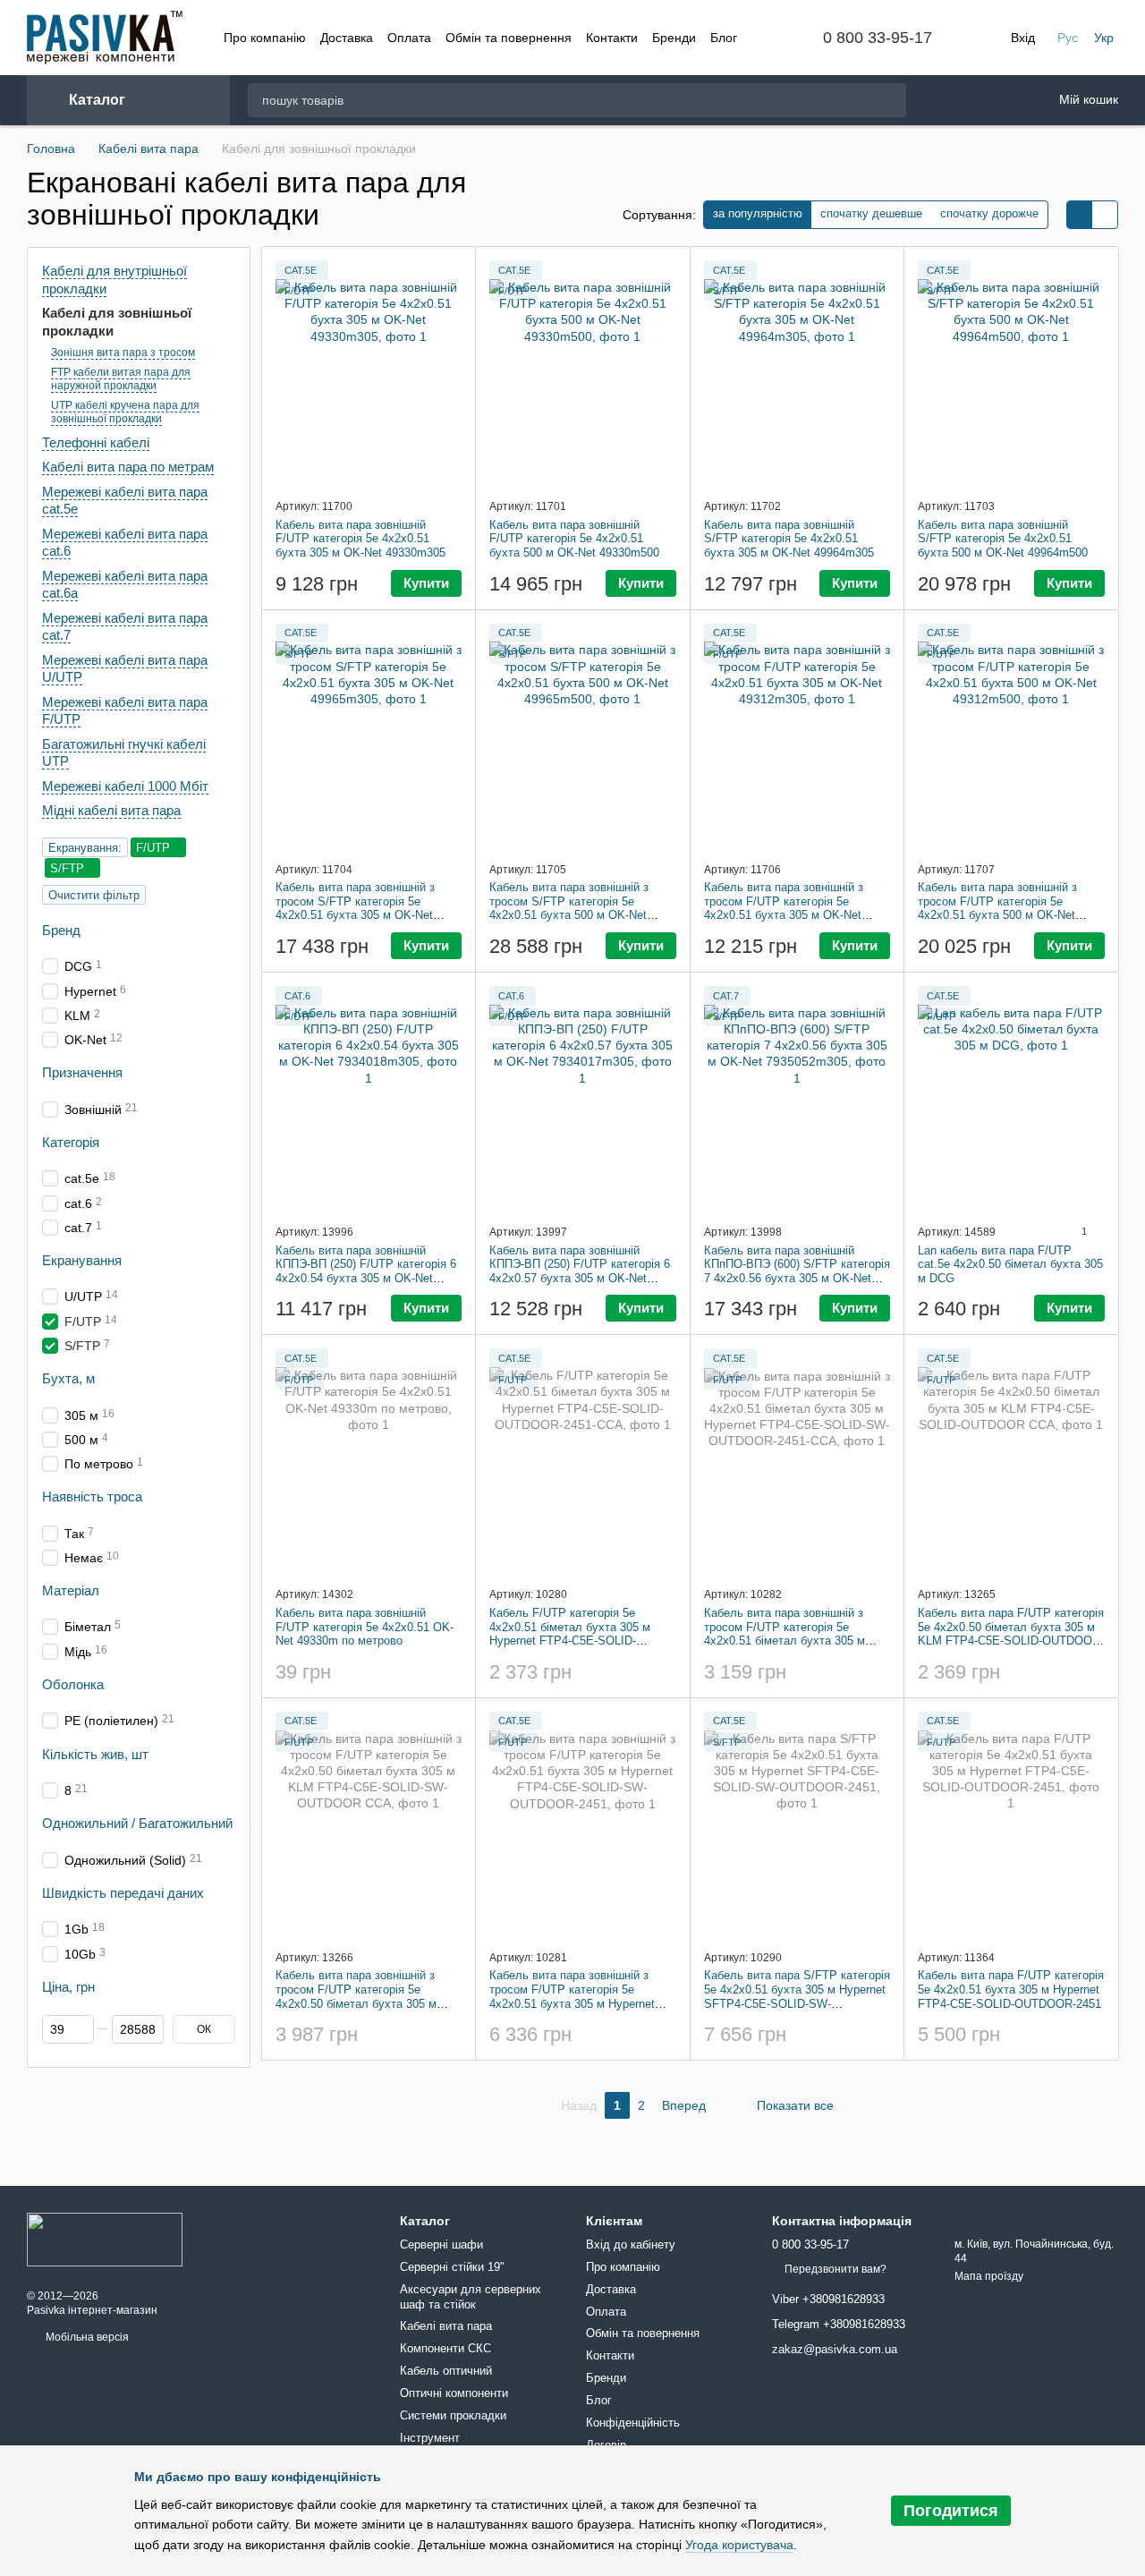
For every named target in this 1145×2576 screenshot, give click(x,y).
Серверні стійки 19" (452, 2267)
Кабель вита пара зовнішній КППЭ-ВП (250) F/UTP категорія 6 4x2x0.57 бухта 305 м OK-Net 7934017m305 (580, 1271)
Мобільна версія (86, 2337)
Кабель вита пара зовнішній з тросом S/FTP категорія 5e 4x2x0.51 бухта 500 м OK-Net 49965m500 (569, 908)
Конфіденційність (633, 2423)
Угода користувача (739, 2545)
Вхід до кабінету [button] (631, 2244)
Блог (724, 38)
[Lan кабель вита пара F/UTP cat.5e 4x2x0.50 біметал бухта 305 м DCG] (1011, 1098)
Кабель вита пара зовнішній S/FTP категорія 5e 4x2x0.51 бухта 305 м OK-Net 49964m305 (789, 539)
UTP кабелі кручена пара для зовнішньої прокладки (125, 412)
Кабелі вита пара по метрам (128, 467)
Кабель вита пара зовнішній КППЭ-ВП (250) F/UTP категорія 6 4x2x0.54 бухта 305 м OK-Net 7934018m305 (366, 1271)
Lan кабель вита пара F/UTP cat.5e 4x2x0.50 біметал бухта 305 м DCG (1010, 1264)
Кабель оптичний (446, 2371)
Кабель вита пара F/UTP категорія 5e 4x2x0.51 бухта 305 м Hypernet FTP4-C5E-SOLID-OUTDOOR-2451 (1011, 1989)
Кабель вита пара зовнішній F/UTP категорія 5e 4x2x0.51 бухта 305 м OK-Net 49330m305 (360, 539)
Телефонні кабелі (96, 442)
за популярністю (758, 213)
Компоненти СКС (445, 2348)
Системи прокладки (453, 2415)
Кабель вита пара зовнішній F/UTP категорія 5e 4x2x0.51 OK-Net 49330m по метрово (365, 1627)
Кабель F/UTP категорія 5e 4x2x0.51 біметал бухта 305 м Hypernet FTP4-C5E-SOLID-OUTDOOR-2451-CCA (570, 1634)
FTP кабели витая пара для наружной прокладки (121, 378)
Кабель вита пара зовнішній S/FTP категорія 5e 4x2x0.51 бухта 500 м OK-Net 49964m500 (1003, 539)
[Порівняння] (988, 100)
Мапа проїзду (989, 2276)
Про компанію (265, 38)
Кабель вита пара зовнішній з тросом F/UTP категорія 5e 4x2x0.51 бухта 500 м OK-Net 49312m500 (997, 908)
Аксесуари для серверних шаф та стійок (471, 2297)
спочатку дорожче (989, 213)
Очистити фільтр (94, 895)
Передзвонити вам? (835, 2269)
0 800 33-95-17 (878, 38)
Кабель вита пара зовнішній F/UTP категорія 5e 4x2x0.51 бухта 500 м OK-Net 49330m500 (574, 539)
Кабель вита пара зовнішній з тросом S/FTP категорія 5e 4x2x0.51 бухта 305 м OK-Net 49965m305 (355, 908)
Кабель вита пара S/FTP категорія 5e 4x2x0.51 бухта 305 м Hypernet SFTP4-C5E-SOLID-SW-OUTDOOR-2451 (797, 1996)
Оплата (409, 38)
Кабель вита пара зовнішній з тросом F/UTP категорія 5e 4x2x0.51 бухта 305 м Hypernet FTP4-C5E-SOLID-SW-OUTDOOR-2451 (580, 2003)
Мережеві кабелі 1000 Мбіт (125, 786)
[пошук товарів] (892, 100)
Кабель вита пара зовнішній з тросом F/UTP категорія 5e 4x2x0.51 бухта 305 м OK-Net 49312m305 (784, 908)
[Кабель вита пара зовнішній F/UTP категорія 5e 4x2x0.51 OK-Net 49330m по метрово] (369, 1460)
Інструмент (430, 2438)
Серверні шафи (441, 2244)
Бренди (674, 38)
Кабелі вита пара (446, 2326)
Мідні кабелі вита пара (111, 810)
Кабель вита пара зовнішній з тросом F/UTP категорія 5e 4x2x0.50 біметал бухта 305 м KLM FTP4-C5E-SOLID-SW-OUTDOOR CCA (356, 2003)
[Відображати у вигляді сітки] (1080, 215)
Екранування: (85, 848)
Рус (1068, 38)
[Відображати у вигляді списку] (1105, 215)
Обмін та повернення (509, 38)
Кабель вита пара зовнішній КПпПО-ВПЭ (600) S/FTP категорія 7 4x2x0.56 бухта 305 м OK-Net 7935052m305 (797, 1271)
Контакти (612, 38)
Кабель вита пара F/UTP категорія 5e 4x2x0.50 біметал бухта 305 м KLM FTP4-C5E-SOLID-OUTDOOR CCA (1011, 1634)
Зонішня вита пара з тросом (123, 353)
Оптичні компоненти (454, 2393)
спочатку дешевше (871, 213)
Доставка (347, 38)
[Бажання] (942, 101)
